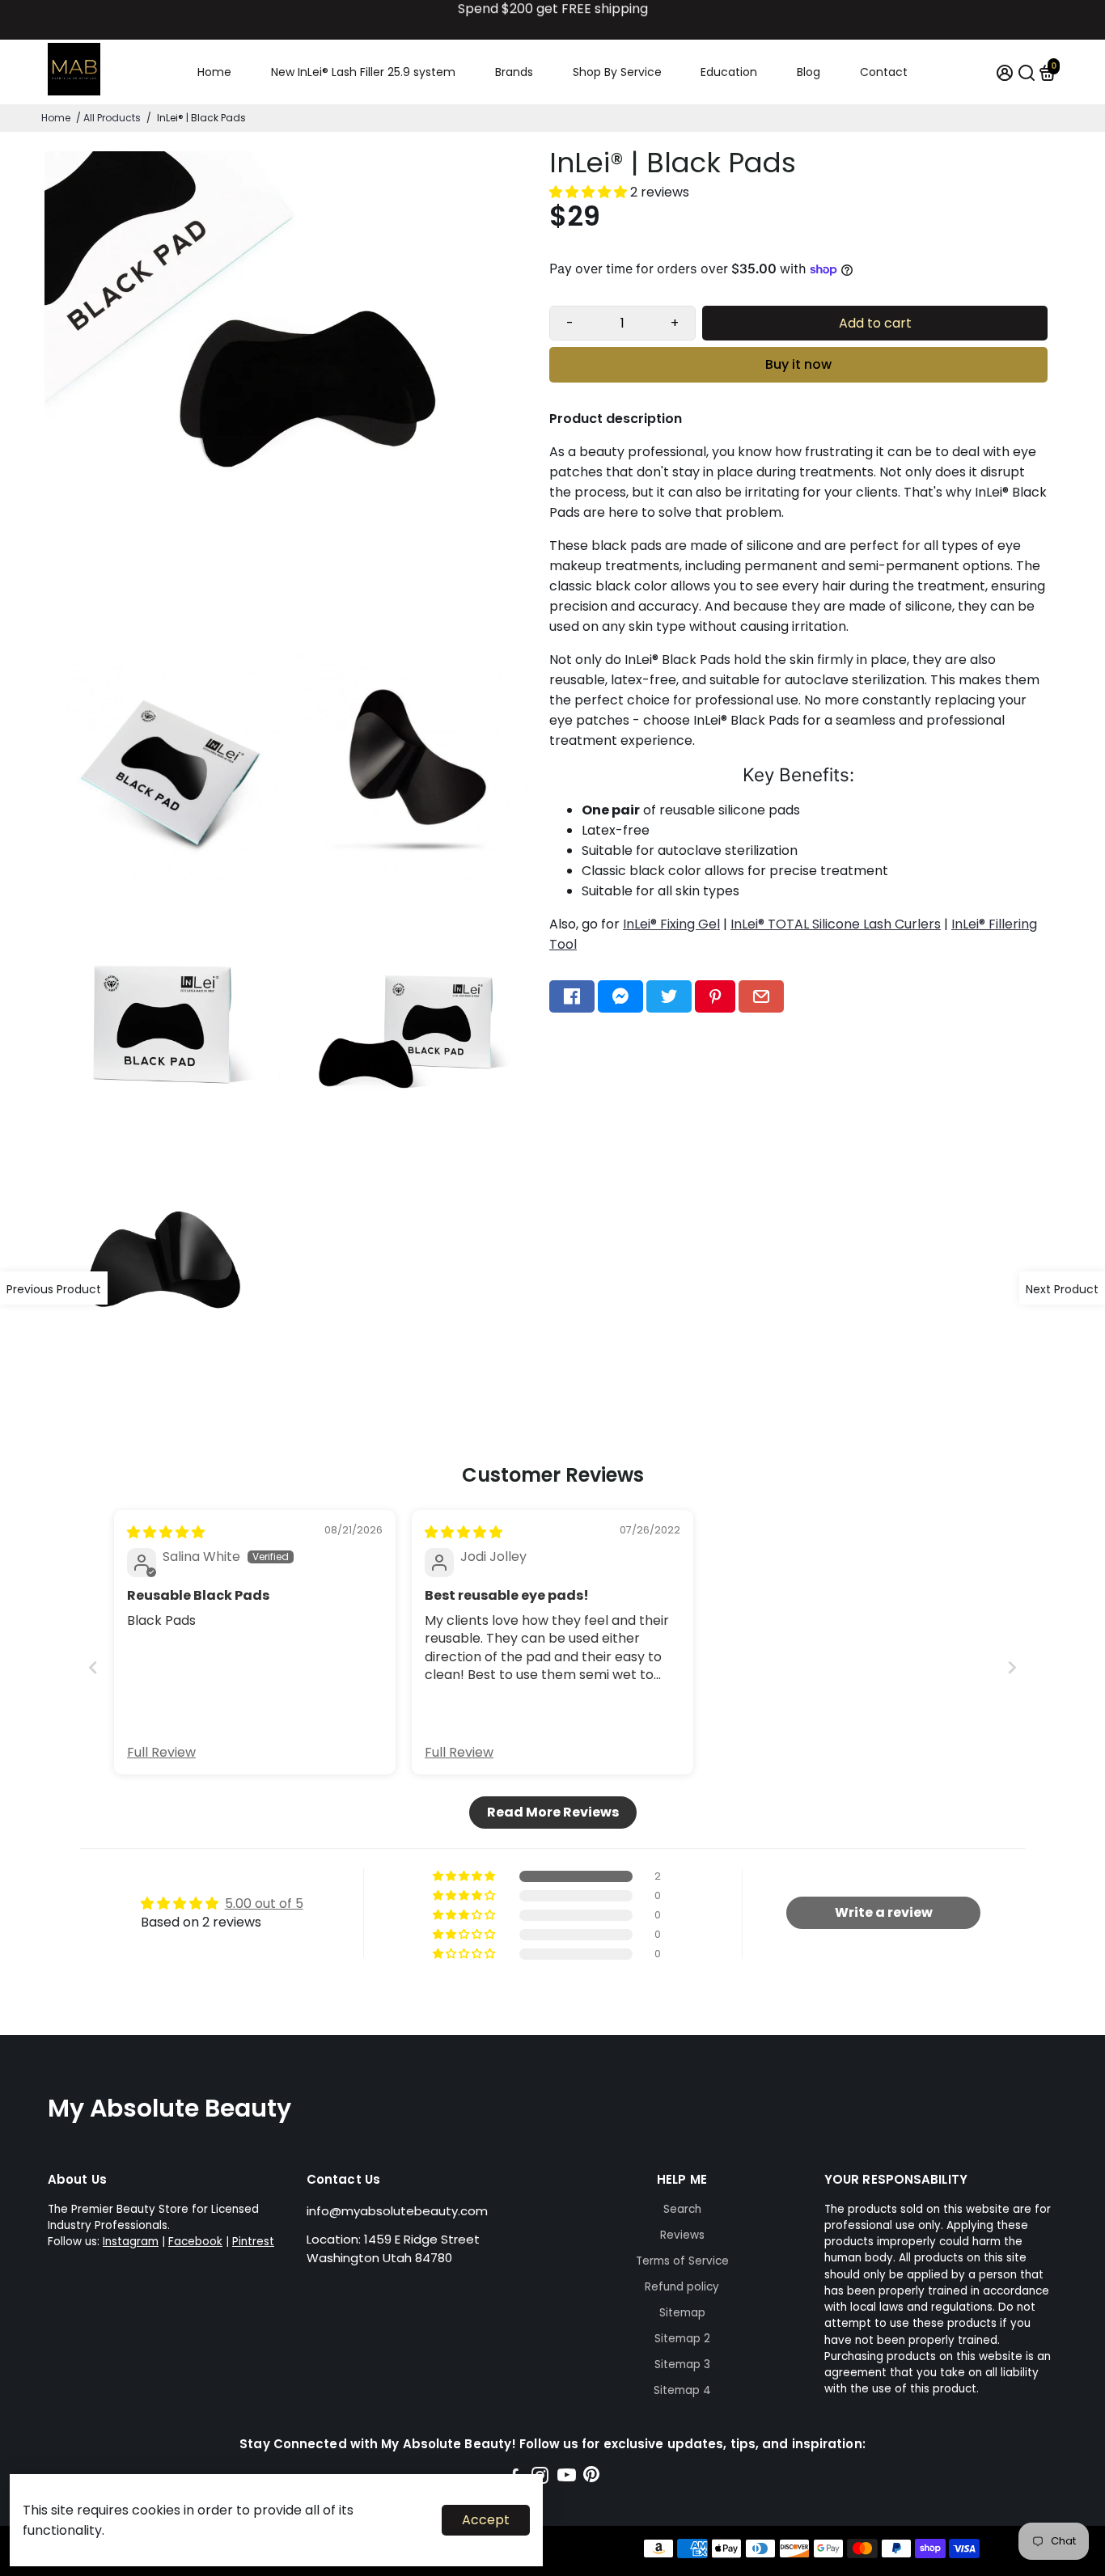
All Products (112, 118)
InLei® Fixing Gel (671, 924)
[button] (590, 192)
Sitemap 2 (682, 2339)
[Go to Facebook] (572, 996)
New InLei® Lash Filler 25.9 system (363, 72)
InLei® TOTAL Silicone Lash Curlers (836, 924)
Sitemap (682, 2313)
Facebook (195, 2242)
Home (214, 72)
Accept (486, 2520)
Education (729, 72)
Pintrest (253, 2242)
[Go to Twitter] (669, 996)
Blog (809, 72)
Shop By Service (617, 72)
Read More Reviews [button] (553, 1812)
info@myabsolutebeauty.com (397, 2211)
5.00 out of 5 (264, 1903)
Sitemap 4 (682, 2390)
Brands (514, 72)
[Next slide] (1012, 1667)
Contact (884, 72)
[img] (166, 1532)
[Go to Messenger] (620, 996)
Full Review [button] (161, 1753)
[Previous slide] (93, 1667)
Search (682, 2209)
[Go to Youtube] (567, 2478)
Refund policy (682, 2287)
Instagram (131, 2242)
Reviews (682, 2235)
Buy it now (798, 364)
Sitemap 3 (682, 2365)
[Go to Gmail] (761, 996)
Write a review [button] (884, 1912)
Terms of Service (682, 2261)
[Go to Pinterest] (715, 996)
